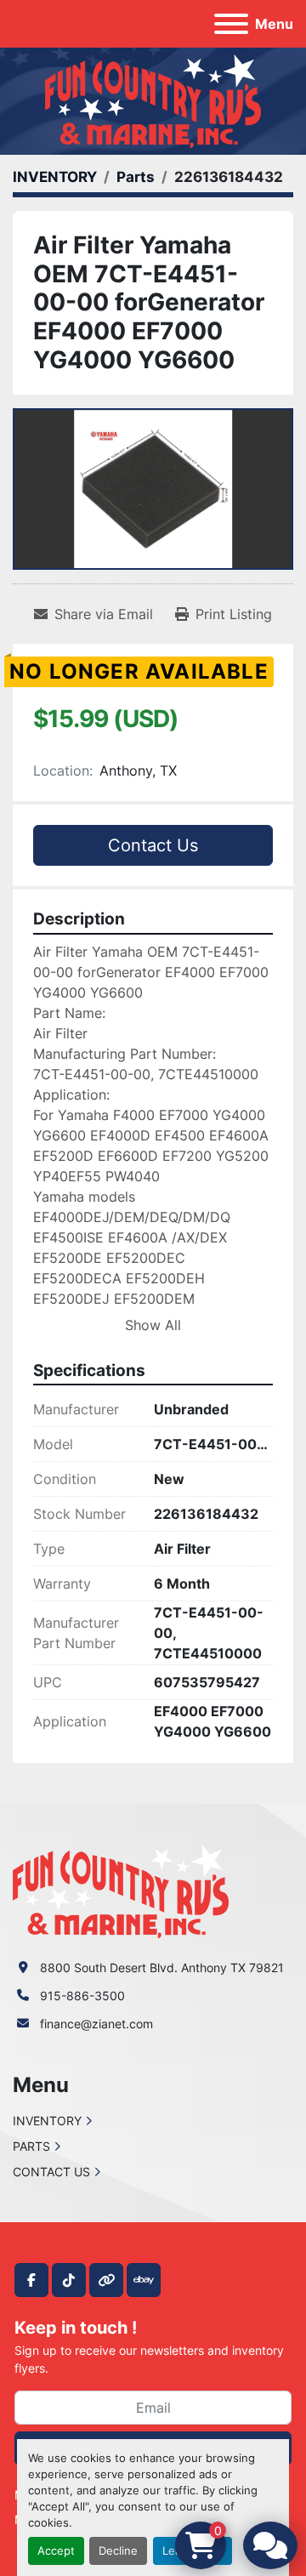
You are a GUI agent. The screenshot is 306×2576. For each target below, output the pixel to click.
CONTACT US (51, 2172)
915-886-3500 (82, 1996)
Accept (56, 2551)
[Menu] (231, 24)
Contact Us (153, 845)
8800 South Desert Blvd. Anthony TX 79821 (162, 1968)
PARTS (31, 2146)
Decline (118, 2551)
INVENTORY (47, 2121)
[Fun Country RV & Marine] (121, 1890)
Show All (153, 1325)
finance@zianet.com (96, 2024)
